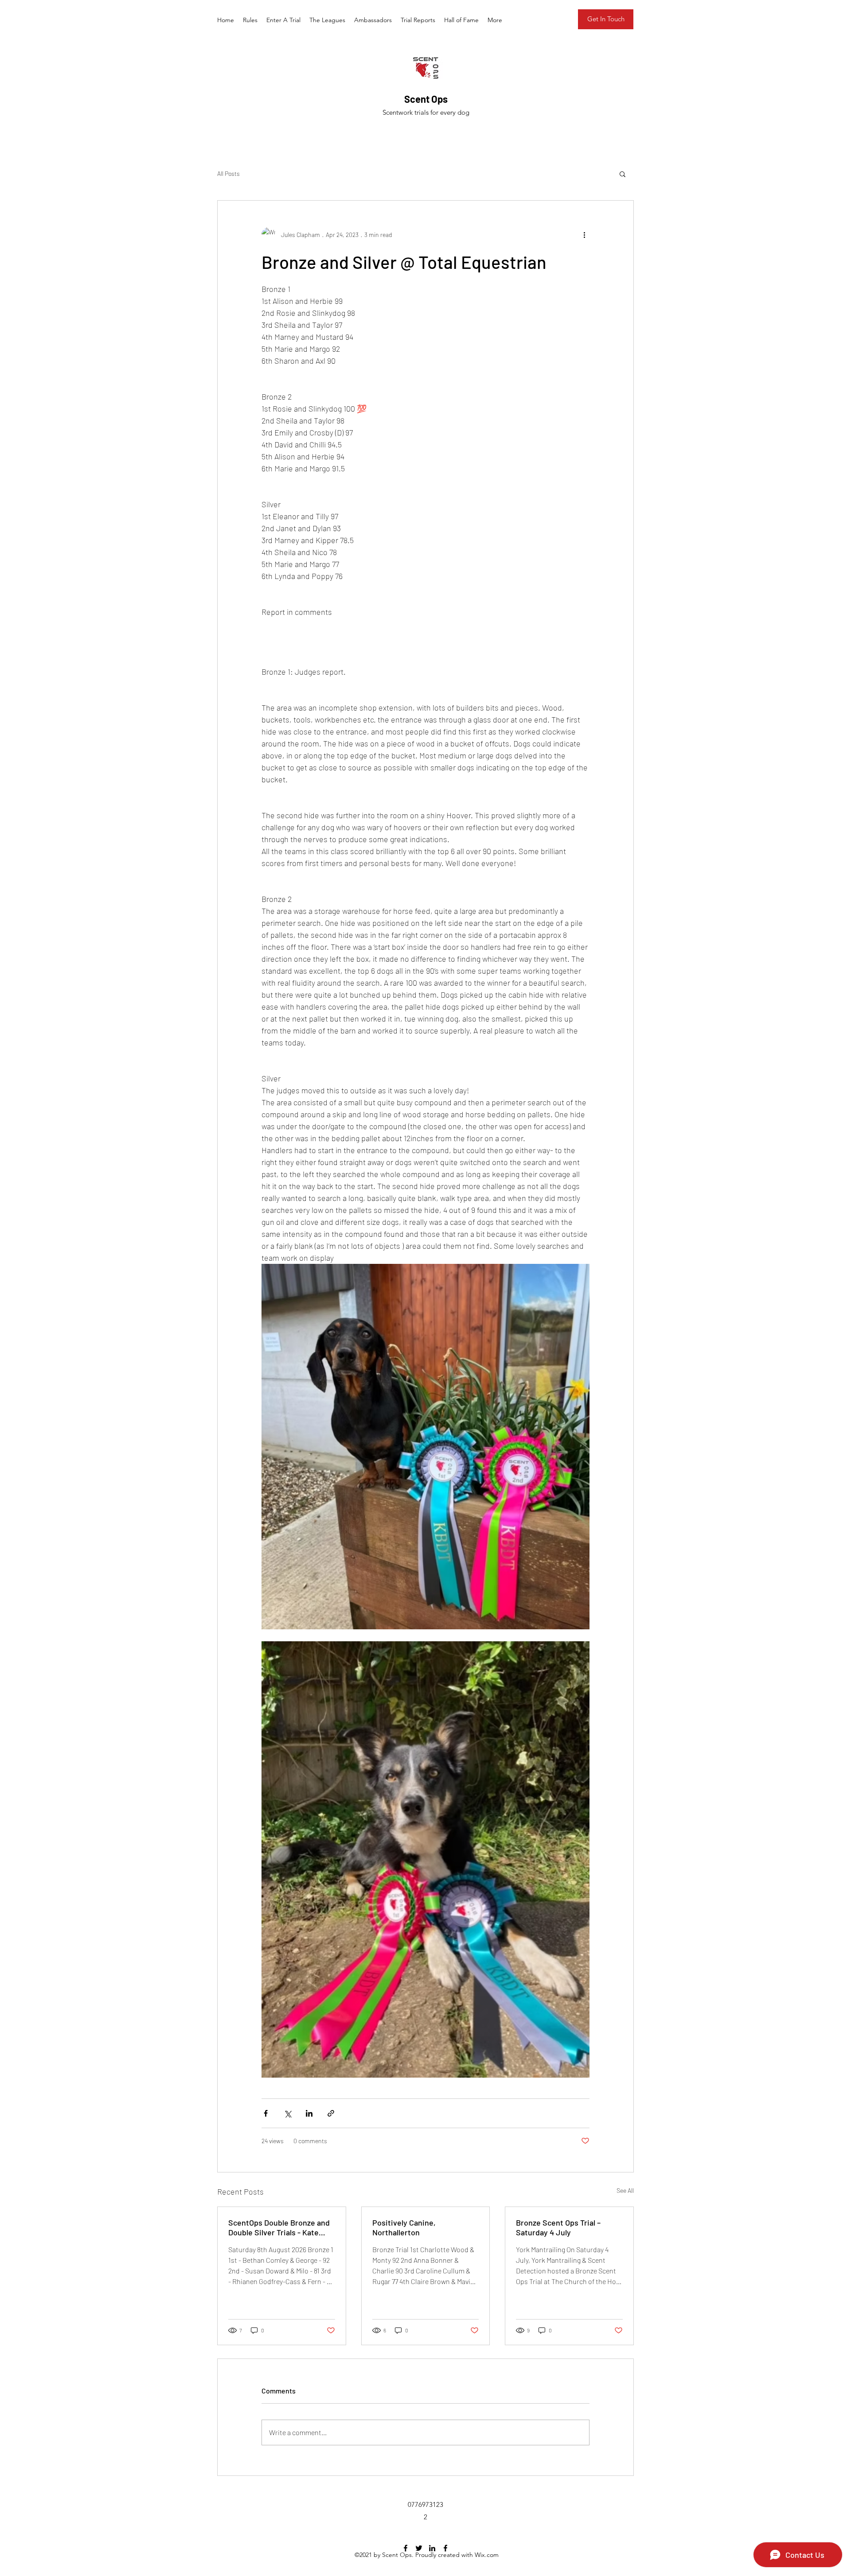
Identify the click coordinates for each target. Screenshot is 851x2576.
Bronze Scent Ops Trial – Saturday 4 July (558, 2227)
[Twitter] (419, 2548)
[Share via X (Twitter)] (287, 2113)
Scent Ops (426, 99)
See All (625, 2190)
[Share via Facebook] (266, 2113)
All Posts (228, 173)
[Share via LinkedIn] (309, 2113)
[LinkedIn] (432, 2548)
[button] (623, 174)
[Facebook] (406, 2548)
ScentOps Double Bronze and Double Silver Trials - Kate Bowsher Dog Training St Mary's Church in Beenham (279, 2227)
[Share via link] (331, 2113)
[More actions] (584, 234)
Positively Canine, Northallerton (404, 2227)
